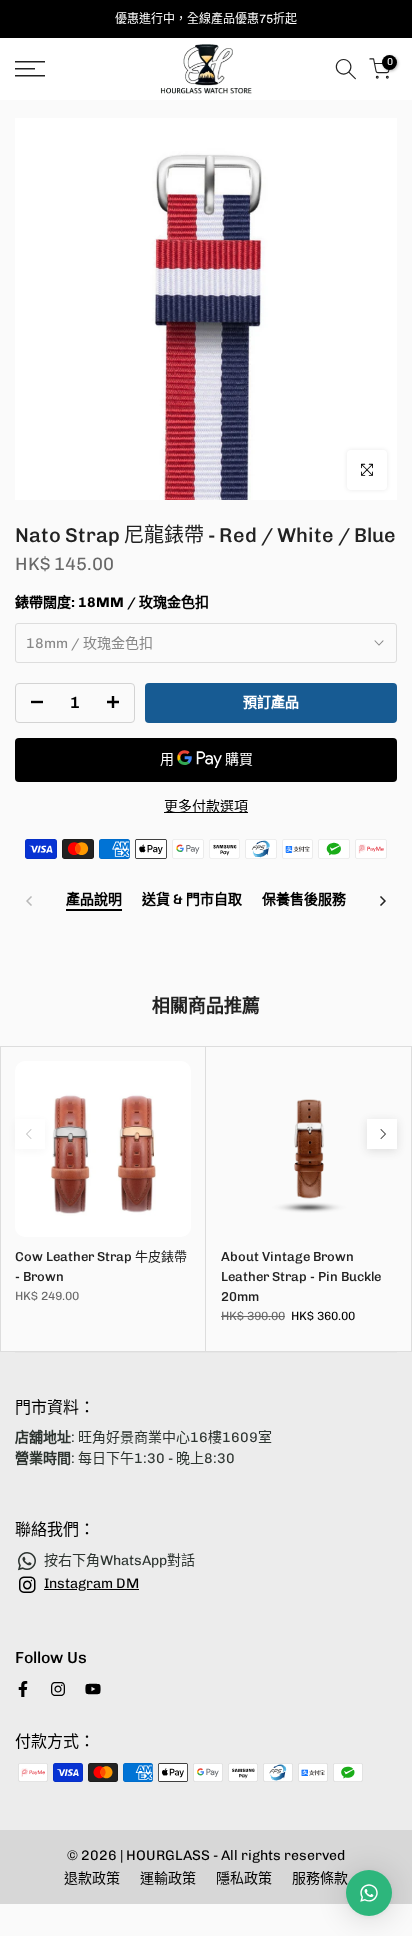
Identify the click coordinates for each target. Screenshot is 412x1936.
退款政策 (92, 1878)
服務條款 (320, 1878)
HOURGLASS (169, 1855)
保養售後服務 (304, 900)
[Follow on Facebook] (23, 1689)
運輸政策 (168, 1878)
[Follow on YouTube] (93, 1689)
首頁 (28, 111)
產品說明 (94, 900)
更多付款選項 (206, 806)
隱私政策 (244, 1878)
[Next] (382, 901)
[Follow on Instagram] (58, 1689)
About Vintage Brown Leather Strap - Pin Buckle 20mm (301, 1276)
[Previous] (30, 901)
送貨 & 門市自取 (192, 900)
